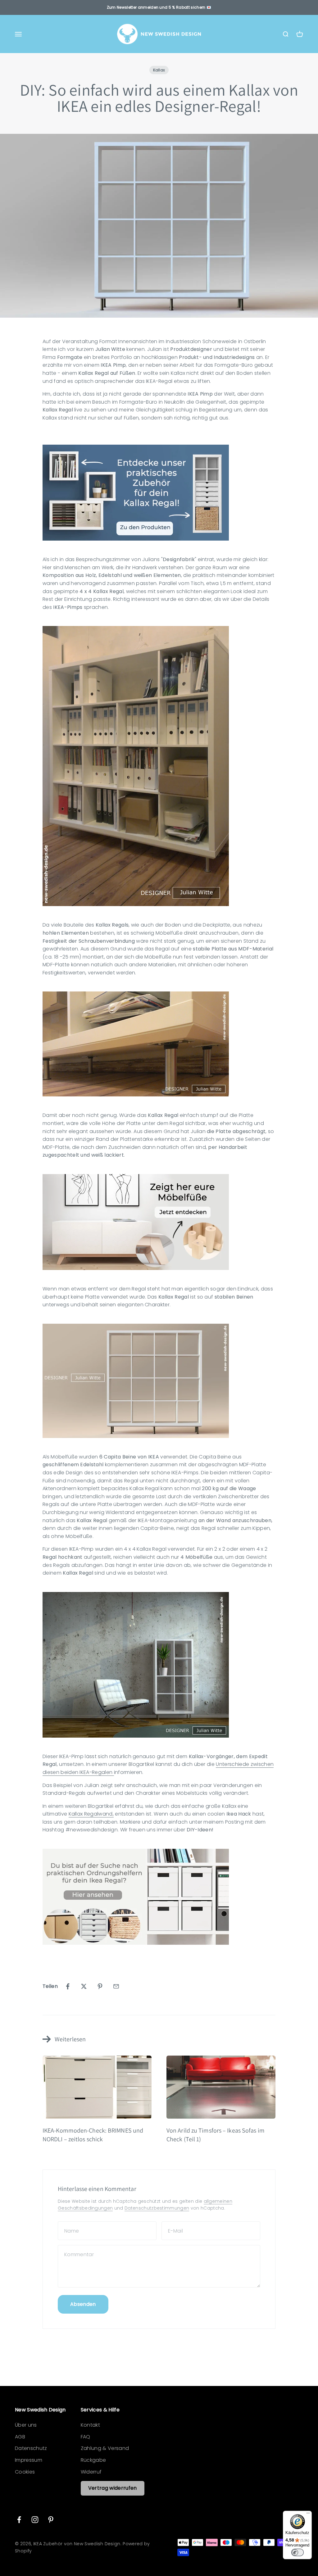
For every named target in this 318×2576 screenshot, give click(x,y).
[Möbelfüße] (159, 1222)
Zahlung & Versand (105, 2448)
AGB (20, 2437)
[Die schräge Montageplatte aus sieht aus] (159, 1044)
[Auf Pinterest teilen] (100, 1986)
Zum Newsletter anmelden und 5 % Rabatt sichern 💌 (159, 7)
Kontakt (90, 2425)
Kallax (159, 70)
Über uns (26, 2425)
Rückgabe (93, 2460)
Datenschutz (31, 2448)
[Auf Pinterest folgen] (51, 2520)
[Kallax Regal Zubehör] (159, 493)
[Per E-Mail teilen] (116, 1986)
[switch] (298, 2552)
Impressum (29, 2460)
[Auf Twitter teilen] (84, 1986)
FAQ (86, 2437)
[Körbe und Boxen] (159, 1897)
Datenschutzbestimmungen (157, 2208)
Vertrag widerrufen (113, 2488)
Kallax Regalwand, (91, 1814)
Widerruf (91, 2472)
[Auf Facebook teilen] (68, 1986)
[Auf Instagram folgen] (35, 2520)
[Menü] (308, 2515)
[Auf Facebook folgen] (19, 2520)
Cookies (25, 2472)
